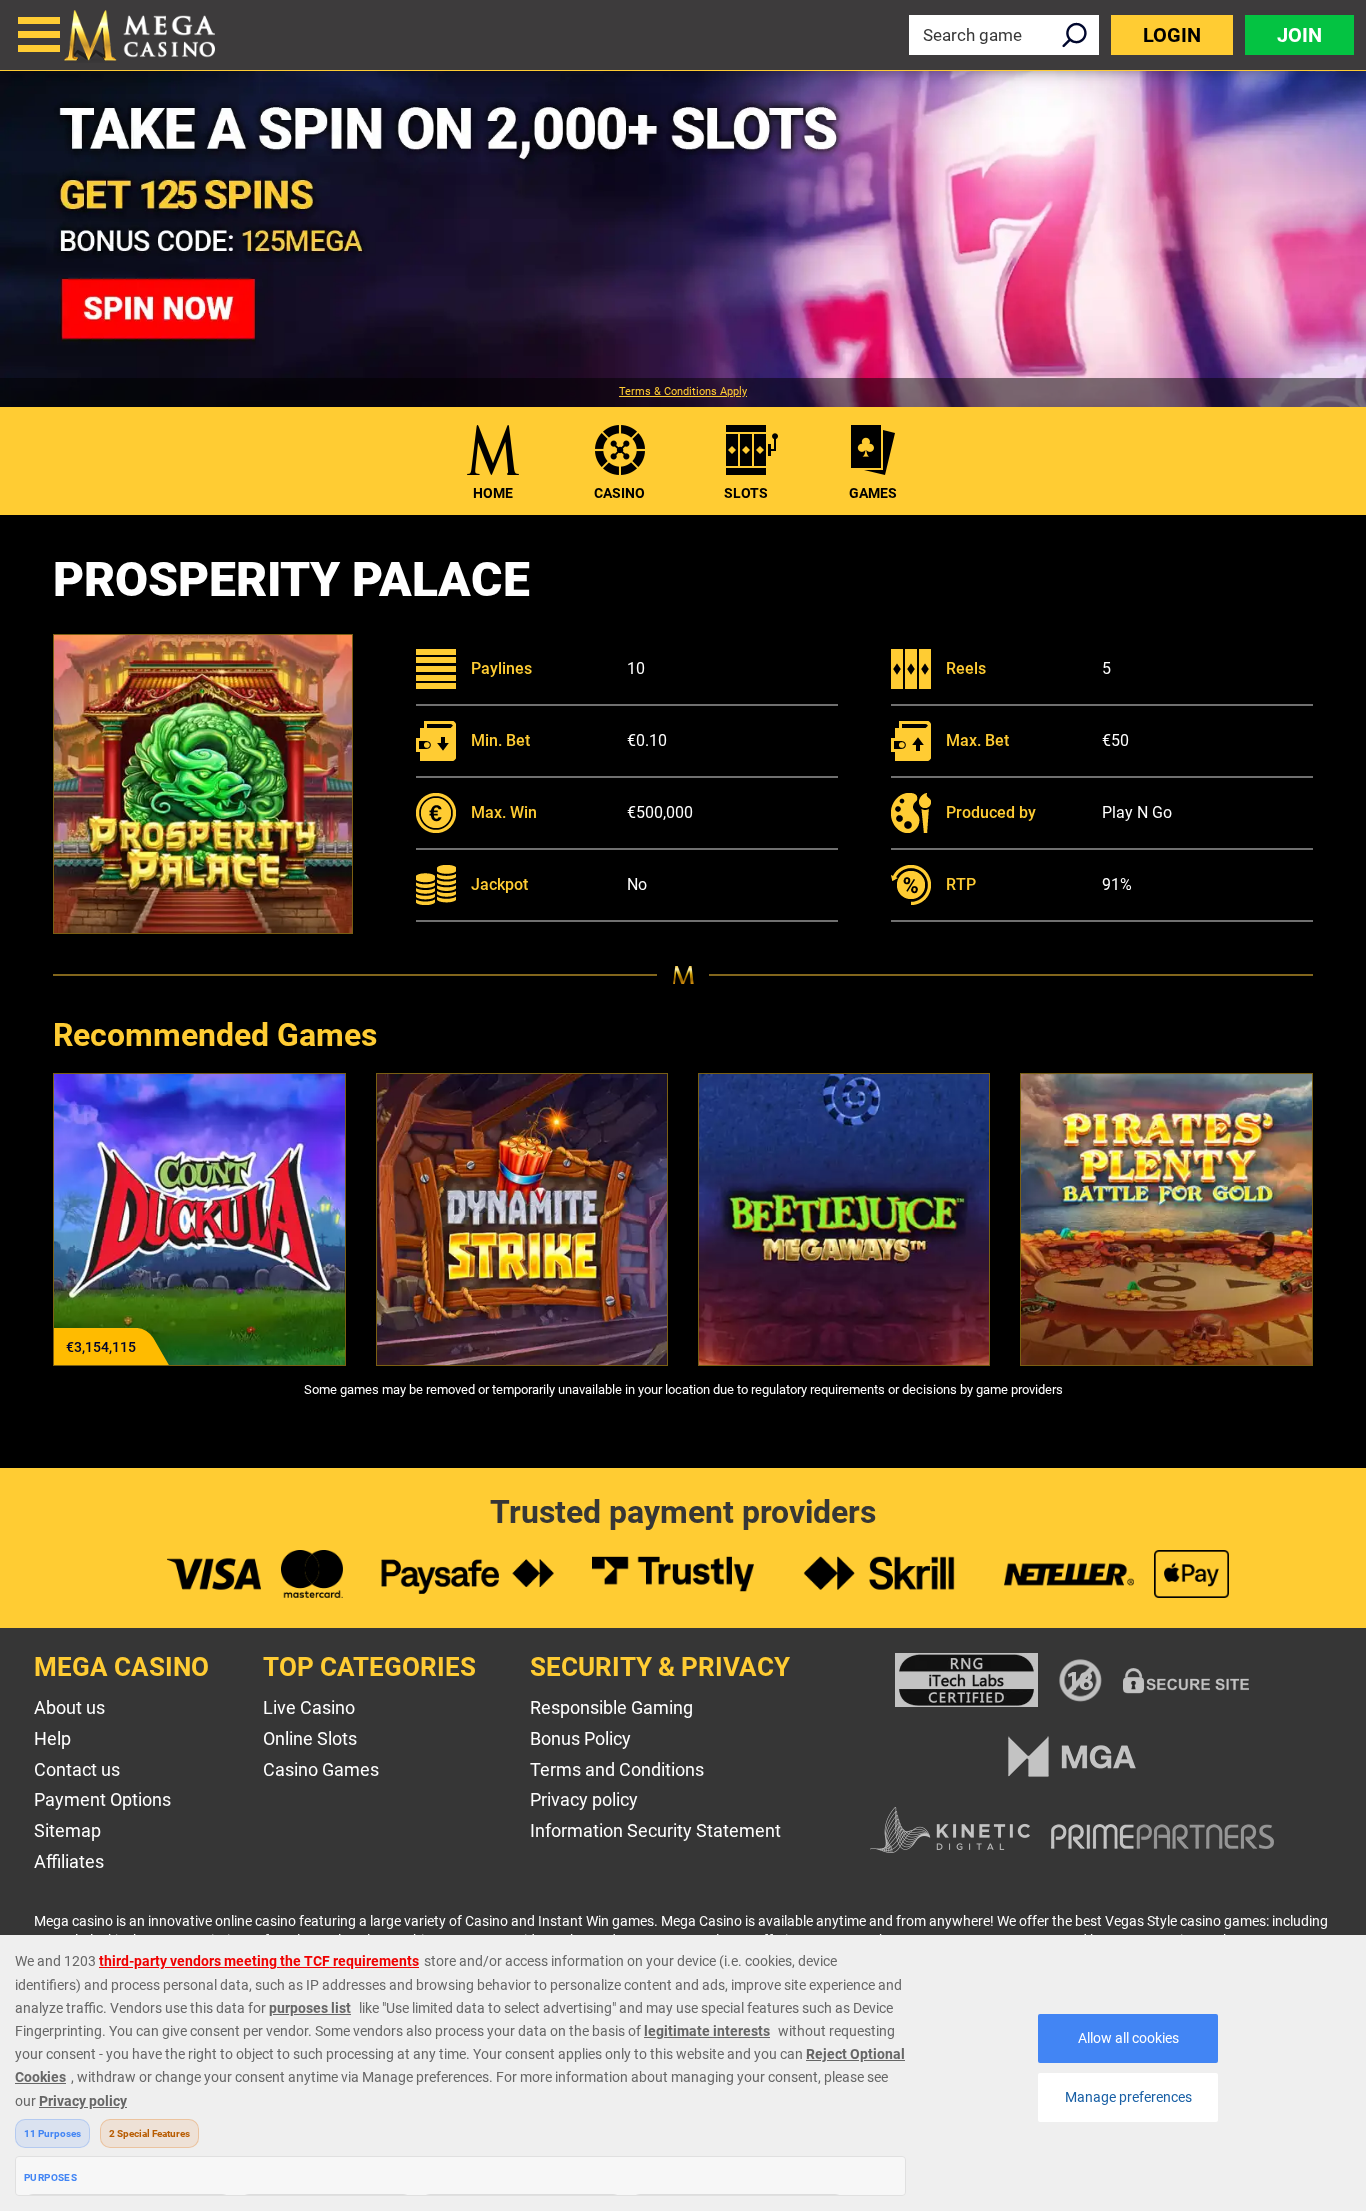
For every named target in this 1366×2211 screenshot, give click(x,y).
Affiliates (69, 1861)
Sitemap (67, 1830)
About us (69, 1707)
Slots (746, 493)
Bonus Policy (580, 1738)
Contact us (77, 1769)
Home (493, 493)
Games (873, 493)
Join (1299, 35)
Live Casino (309, 1707)
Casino (619, 493)
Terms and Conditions (617, 1769)
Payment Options (102, 1799)
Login (1172, 35)
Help (52, 1738)
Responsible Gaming (611, 1707)
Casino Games (321, 1769)
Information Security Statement (655, 1830)
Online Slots (310, 1738)
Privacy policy (584, 1799)
